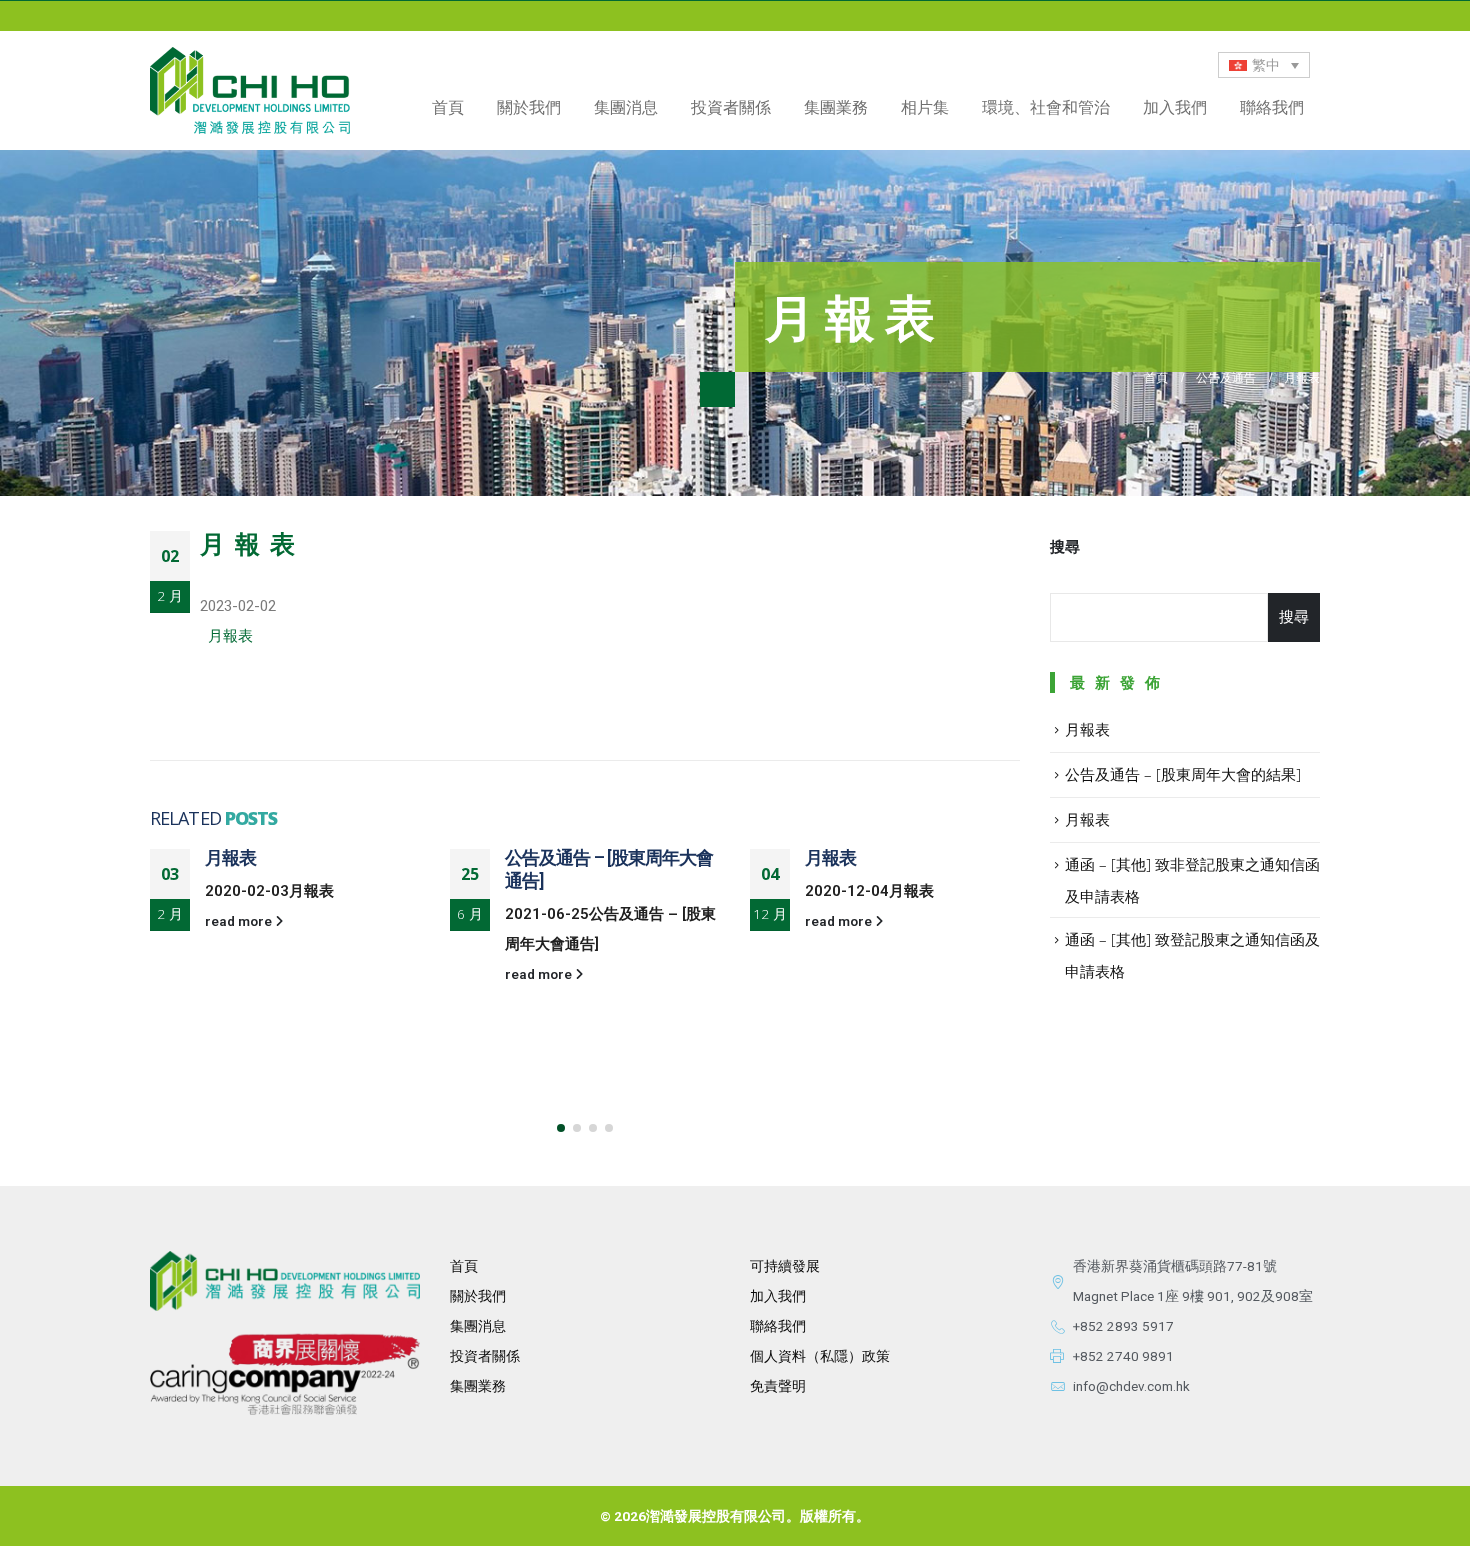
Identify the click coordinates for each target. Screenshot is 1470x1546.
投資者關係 (485, 1356)
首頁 (448, 107)
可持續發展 (785, 1266)
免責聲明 (778, 1386)
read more (240, 921)
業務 (492, 1386)
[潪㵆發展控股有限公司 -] (250, 90)
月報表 (230, 636)
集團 (464, 1386)
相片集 (925, 107)
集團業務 (836, 107)
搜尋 (1065, 547)
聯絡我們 (1272, 107)
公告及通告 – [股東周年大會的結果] (1183, 774)
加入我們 (1175, 107)
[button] (561, 1128)
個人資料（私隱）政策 (820, 1356)
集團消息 (626, 107)
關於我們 (478, 1296)
